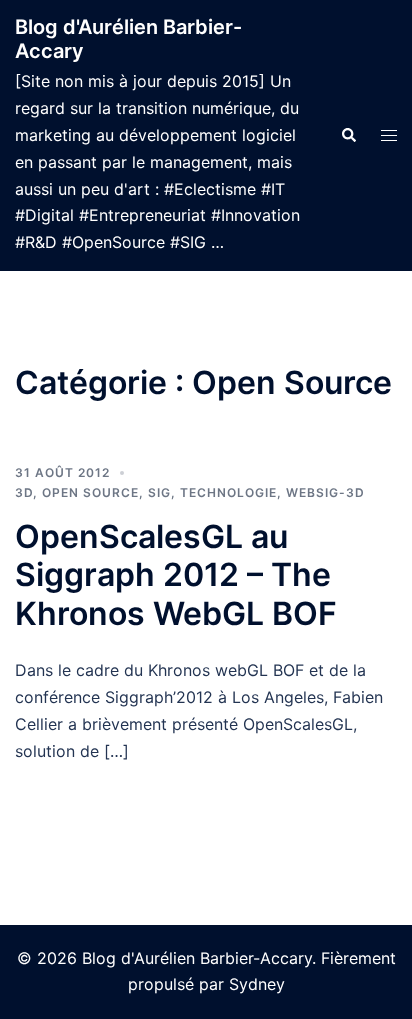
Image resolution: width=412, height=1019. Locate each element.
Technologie (228, 492)
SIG (159, 492)
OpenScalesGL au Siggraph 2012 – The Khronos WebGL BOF (176, 575)
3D (24, 492)
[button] (348, 135)
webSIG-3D (325, 492)
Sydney (257, 984)
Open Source (90, 492)
